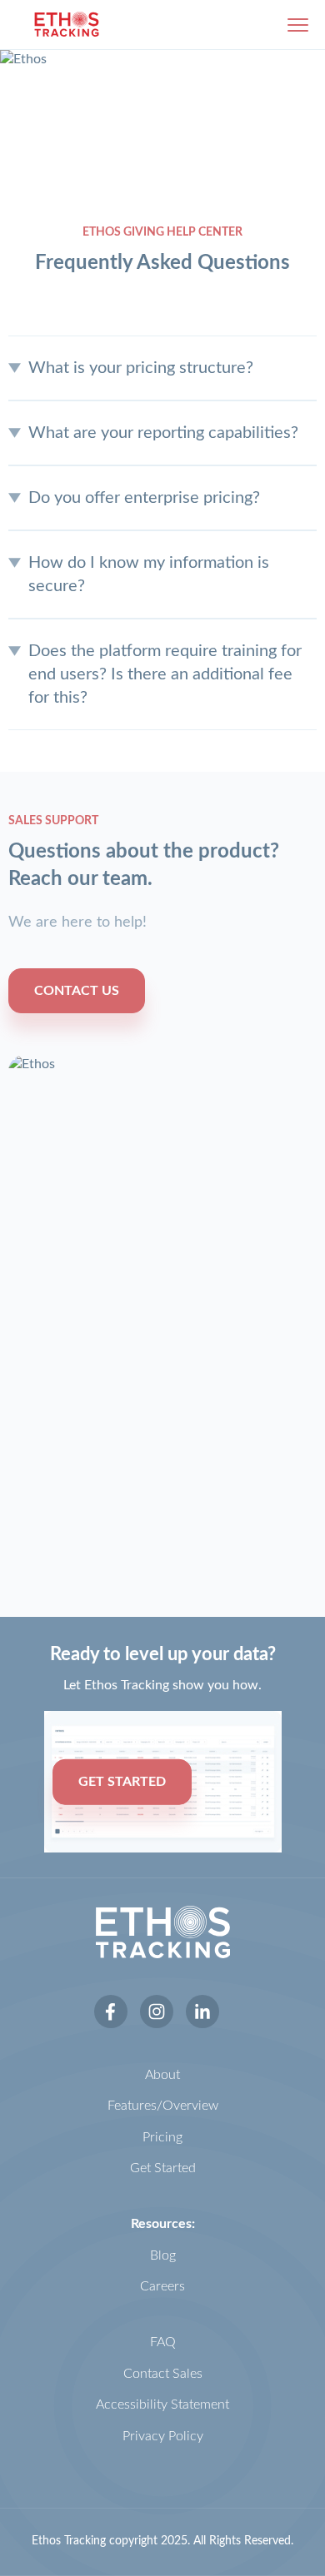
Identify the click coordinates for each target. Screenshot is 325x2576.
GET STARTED (122, 1782)
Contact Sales (163, 2374)
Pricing (162, 2137)
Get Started (163, 2168)
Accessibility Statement (162, 2404)
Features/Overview (163, 2106)
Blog (163, 2255)
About (162, 2075)
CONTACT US (77, 991)
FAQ (163, 2342)
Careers (162, 2286)
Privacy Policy (163, 2436)
